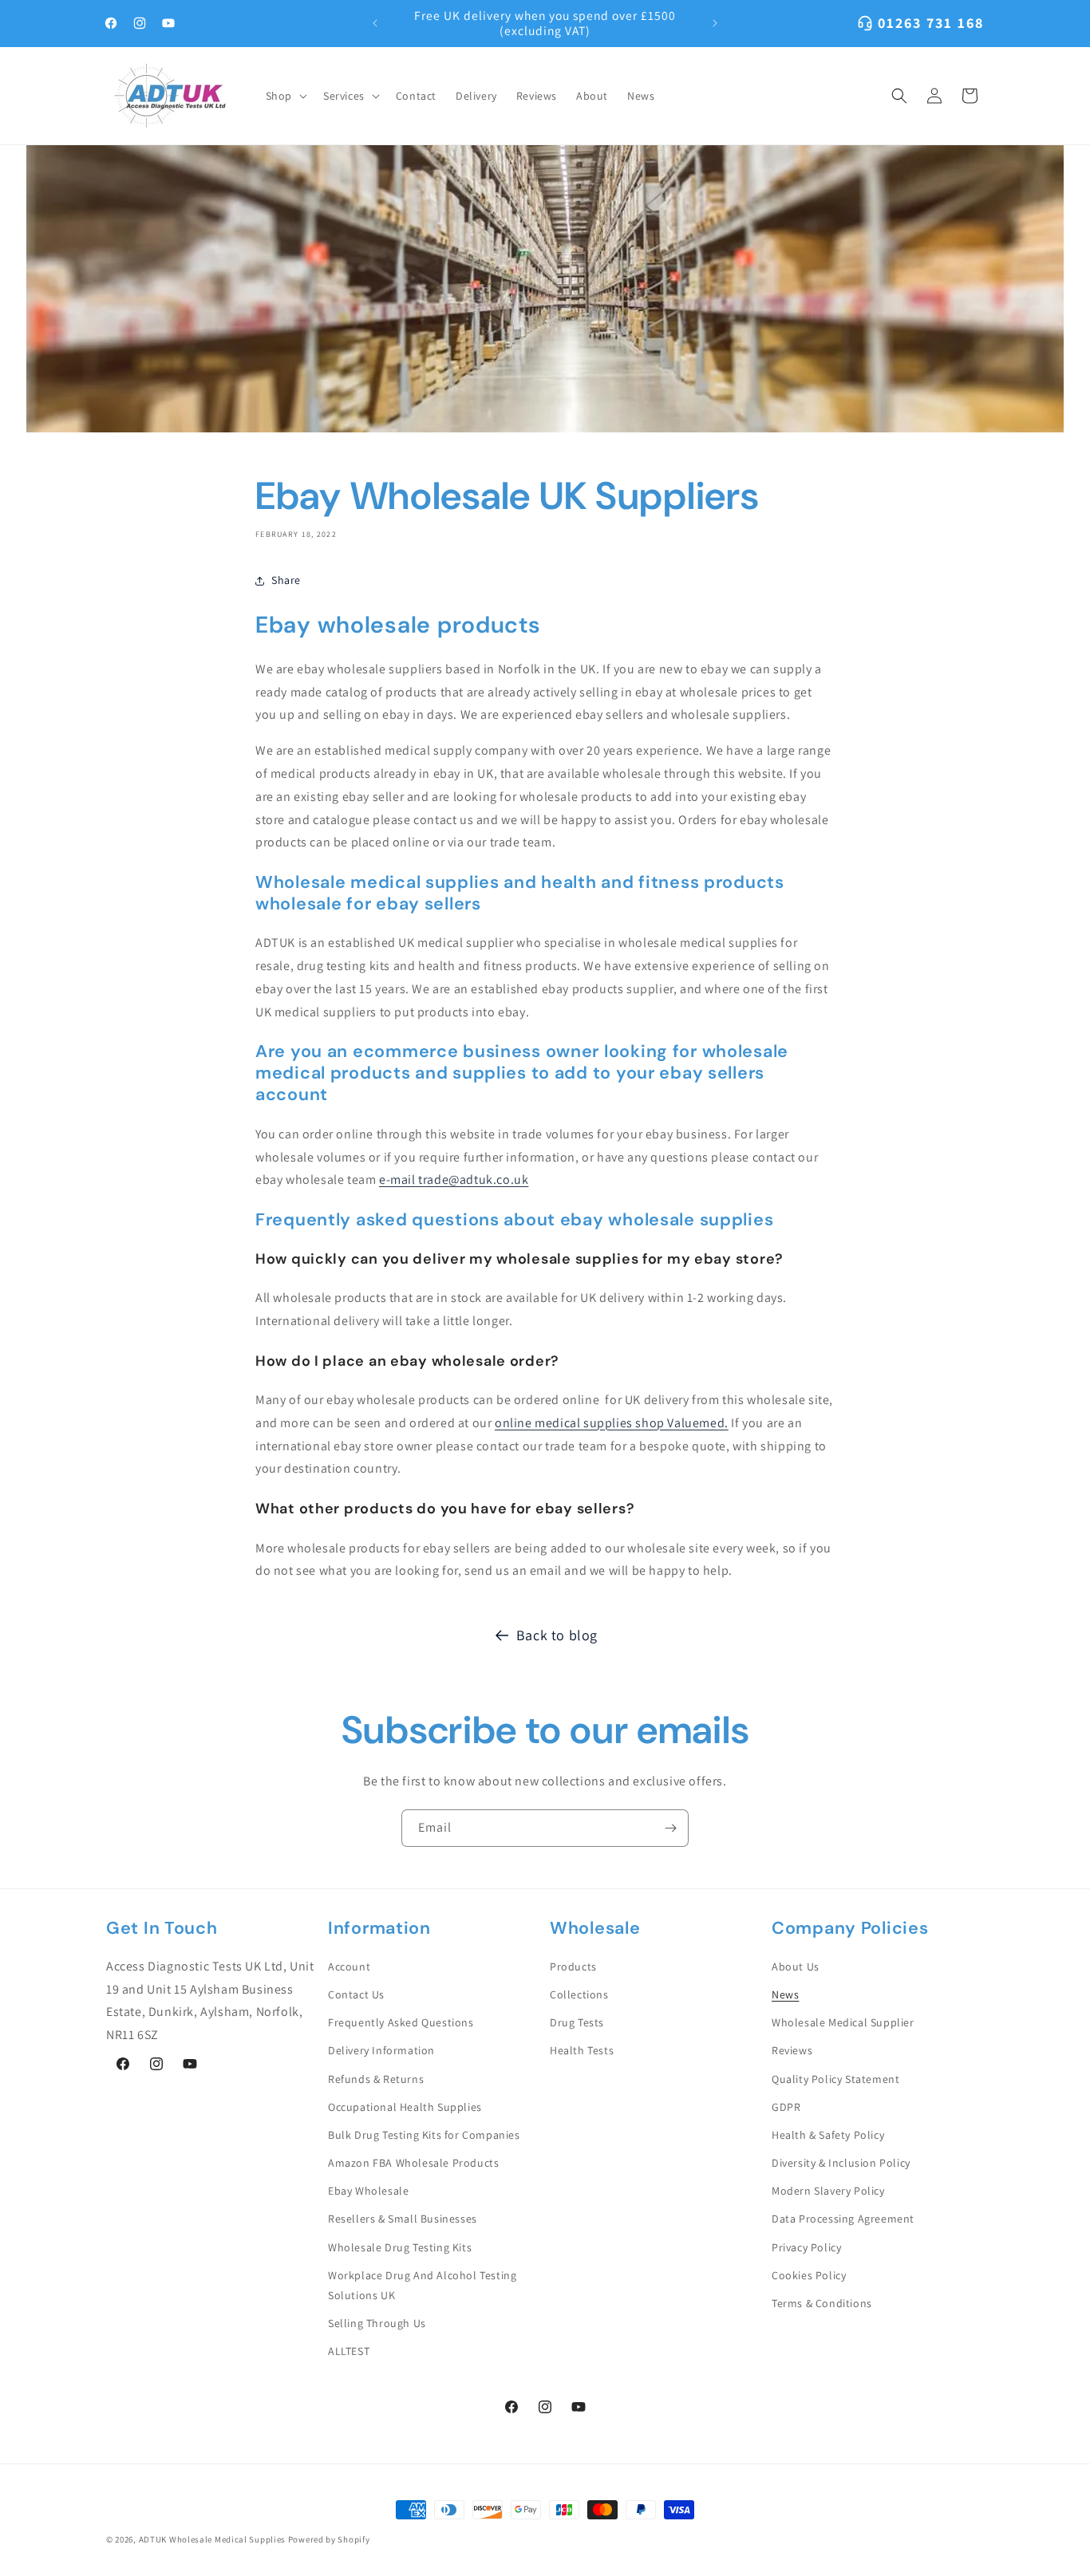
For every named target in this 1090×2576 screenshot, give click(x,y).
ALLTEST (349, 2351)
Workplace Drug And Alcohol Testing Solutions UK (422, 2285)
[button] (285, 96)
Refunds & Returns (376, 2079)
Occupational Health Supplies (405, 2107)
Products (573, 1967)
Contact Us (356, 1994)
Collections (579, 1994)
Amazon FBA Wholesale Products (413, 2163)
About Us (796, 1967)
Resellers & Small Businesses (403, 2219)
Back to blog (557, 1635)
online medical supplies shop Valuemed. (612, 1423)
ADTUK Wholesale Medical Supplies (212, 2539)
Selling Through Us (377, 2323)
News (785, 1994)
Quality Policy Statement (835, 2079)
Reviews (792, 2050)
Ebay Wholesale (368, 2191)
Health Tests (582, 2050)
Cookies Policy (809, 2275)
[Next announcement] (715, 23)
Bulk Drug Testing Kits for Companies (424, 2135)
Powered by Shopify (329, 2539)
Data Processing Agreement (843, 2219)
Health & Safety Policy (828, 2135)
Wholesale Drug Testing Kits (400, 2247)
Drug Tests (577, 2022)
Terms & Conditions (822, 2303)
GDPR (786, 2107)
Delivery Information (381, 2050)
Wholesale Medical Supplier (843, 2022)
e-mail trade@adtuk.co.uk (454, 1180)
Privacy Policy (806, 2247)
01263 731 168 (931, 23)
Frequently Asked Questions (401, 2022)
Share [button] (286, 580)
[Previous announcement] (375, 23)
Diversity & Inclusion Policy (841, 2163)
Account (349, 1967)
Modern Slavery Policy (828, 2191)
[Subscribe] (670, 1828)
